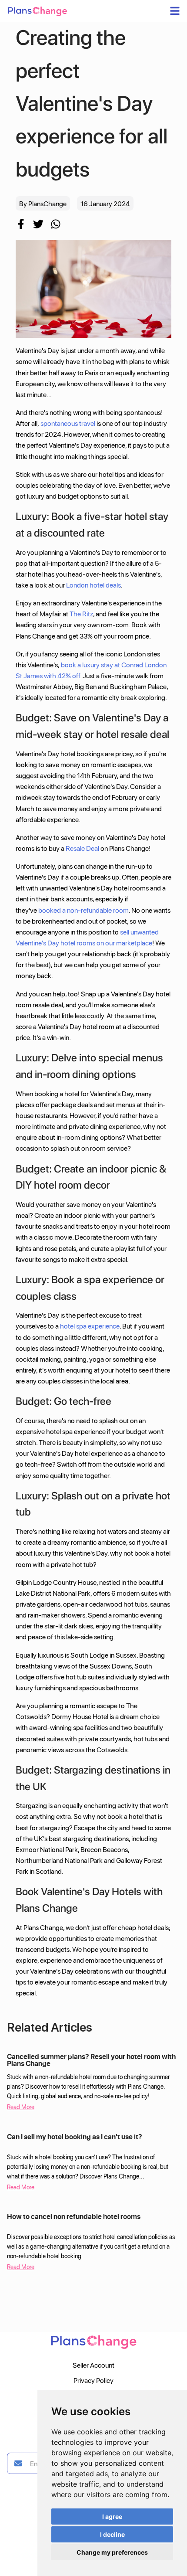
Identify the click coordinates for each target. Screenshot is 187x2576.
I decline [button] (112, 2534)
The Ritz (81, 613)
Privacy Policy (93, 2380)
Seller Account (93, 2365)
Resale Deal (82, 848)
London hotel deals (93, 585)
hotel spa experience (90, 1326)
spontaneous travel (68, 423)
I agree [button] (112, 2517)
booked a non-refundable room (83, 910)
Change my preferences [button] (112, 2552)
